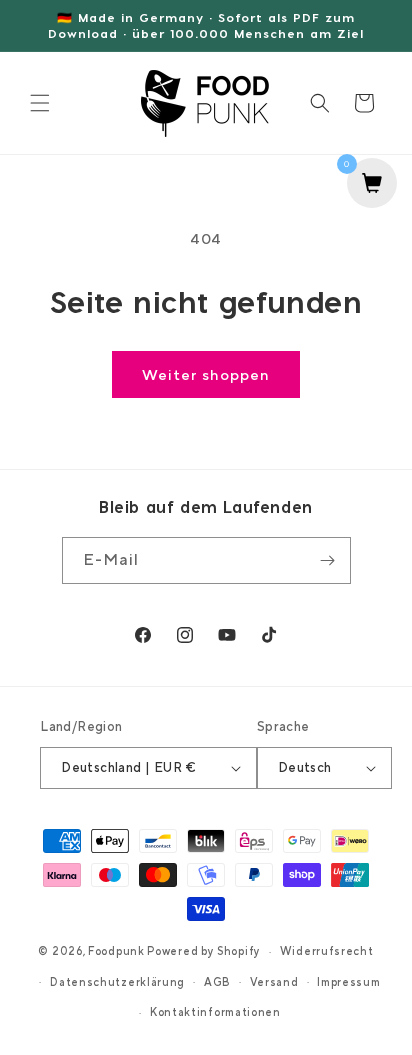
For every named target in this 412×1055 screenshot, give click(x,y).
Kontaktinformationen (215, 1012)
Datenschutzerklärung (117, 982)
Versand (274, 982)
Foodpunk (116, 951)
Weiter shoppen (206, 374)
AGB (217, 982)
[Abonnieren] (328, 560)
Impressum (348, 982)
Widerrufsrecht (327, 951)
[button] (40, 103)
